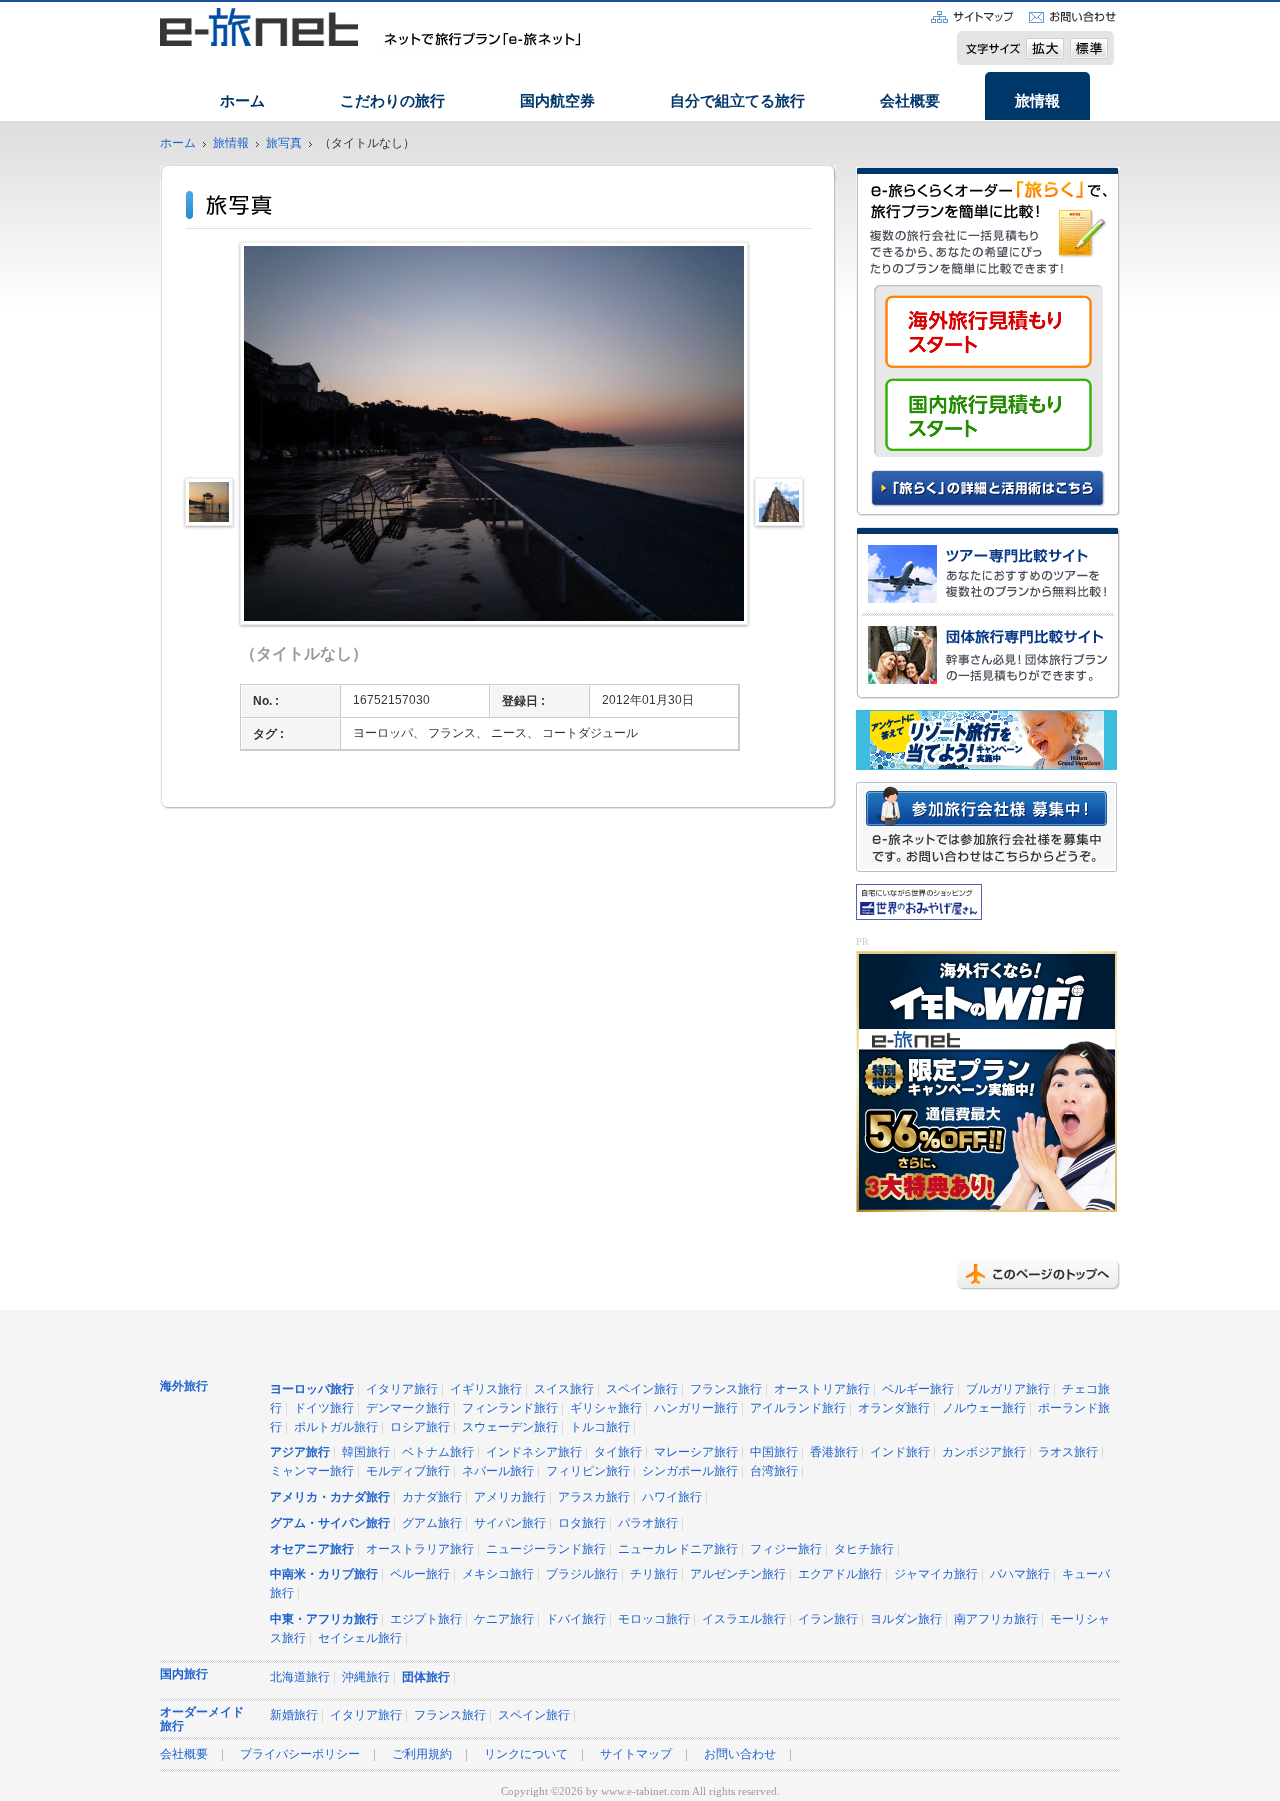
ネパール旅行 (498, 1471)
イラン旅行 (828, 1619)
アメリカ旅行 (510, 1497)
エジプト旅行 (426, 1619)
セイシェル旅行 (360, 1638)
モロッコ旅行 (654, 1619)
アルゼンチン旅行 (738, 1574)
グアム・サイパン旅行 (330, 1523)
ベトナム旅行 (438, 1452)
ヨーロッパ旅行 (312, 1389)
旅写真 (284, 143)
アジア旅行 (300, 1452)
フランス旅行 (726, 1389)
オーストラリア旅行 (420, 1549)
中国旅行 (774, 1452)
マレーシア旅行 (696, 1452)
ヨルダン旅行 (906, 1619)
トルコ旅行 (600, 1427)
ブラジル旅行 (582, 1574)
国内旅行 (184, 1674)
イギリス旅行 (486, 1389)
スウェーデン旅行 (510, 1427)
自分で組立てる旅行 (737, 101)
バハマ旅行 (1020, 1574)
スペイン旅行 (642, 1389)
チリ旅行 (654, 1574)
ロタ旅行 (582, 1523)
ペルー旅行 (420, 1574)
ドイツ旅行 (324, 1408)
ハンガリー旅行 (696, 1408)
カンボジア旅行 (984, 1452)
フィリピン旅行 (588, 1471)
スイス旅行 (564, 1389)
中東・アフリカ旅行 (324, 1619)
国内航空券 (557, 101)
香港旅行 (834, 1452)
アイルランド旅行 (798, 1408)
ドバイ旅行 (576, 1619)
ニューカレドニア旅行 (678, 1549)
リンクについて (526, 1754)
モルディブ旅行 (408, 1471)
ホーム (242, 101)
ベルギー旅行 (918, 1389)
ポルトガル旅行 (336, 1427)
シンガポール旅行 (690, 1471)
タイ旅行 (618, 1452)
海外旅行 (184, 1386)
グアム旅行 (432, 1523)
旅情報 (1037, 101)
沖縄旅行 (366, 1677)
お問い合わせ (740, 1754)
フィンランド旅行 (510, 1408)
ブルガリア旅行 (1008, 1389)
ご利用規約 (422, 1754)
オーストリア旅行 (822, 1389)
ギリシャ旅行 (606, 1408)
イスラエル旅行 (744, 1619)
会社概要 (910, 101)
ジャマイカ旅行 (936, 1574)
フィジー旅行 (786, 1549)
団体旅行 (426, 1677)
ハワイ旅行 (672, 1497)
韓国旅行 (366, 1452)
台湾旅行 (774, 1471)
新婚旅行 (294, 1715)
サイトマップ (636, 1754)
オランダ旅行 (894, 1408)
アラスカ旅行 (594, 1497)
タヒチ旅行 (864, 1549)
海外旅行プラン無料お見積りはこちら (988, 336)
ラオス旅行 (1068, 1452)
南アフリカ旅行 (996, 1619)
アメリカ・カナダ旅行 (330, 1497)
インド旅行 (900, 1452)
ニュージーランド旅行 (546, 1549)
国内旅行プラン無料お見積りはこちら (988, 414)
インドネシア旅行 (534, 1452)
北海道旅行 (300, 1677)
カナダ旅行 (432, 1497)
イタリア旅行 (402, 1389)
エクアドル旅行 (840, 1574)
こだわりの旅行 (392, 101)
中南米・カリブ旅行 (324, 1574)
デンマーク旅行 (408, 1408)
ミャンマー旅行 (312, 1471)
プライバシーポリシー (300, 1754)
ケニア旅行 (504, 1619)
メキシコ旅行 (498, 1574)
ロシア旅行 (420, 1427)
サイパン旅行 (510, 1523)
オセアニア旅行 (312, 1549)
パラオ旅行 (648, 1523)
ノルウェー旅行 (984, 1408)
